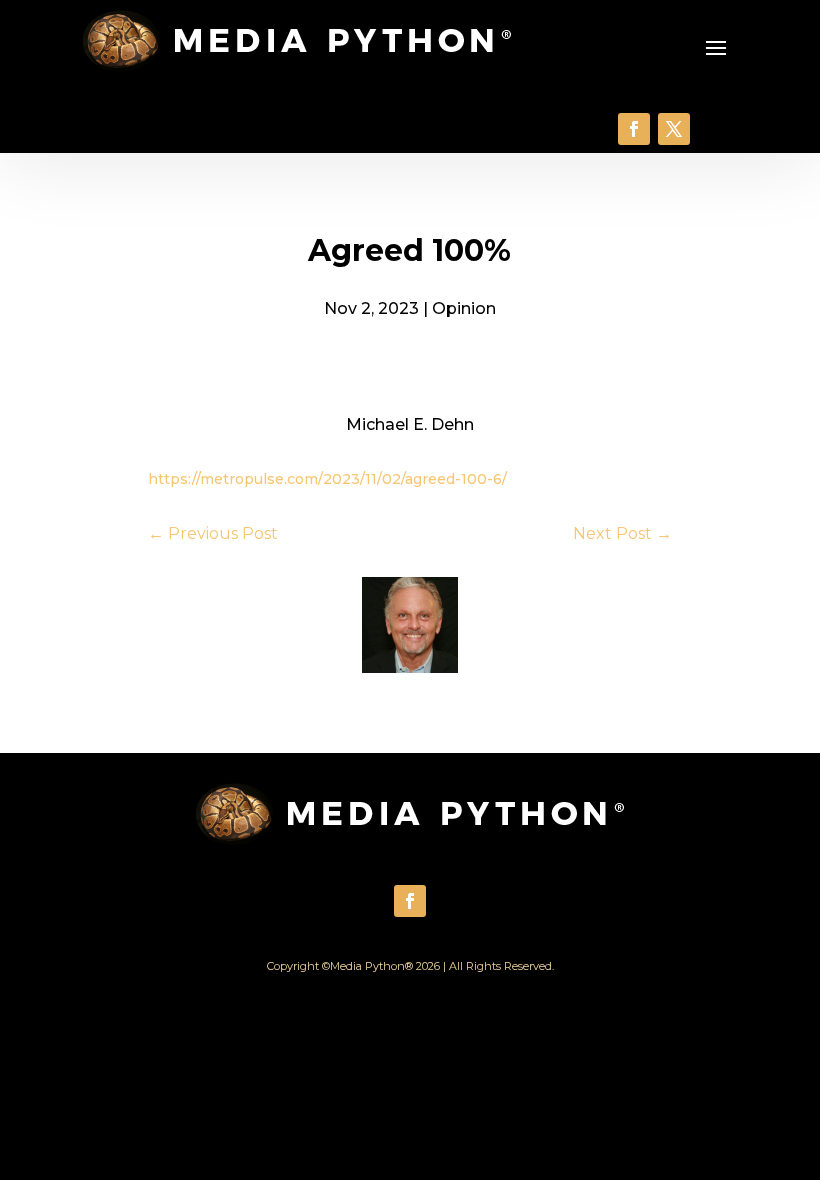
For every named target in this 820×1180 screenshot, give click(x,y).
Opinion (464, 308)
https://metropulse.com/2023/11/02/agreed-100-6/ (327, 479)
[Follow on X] (674, 129)
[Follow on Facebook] (634, 129)
